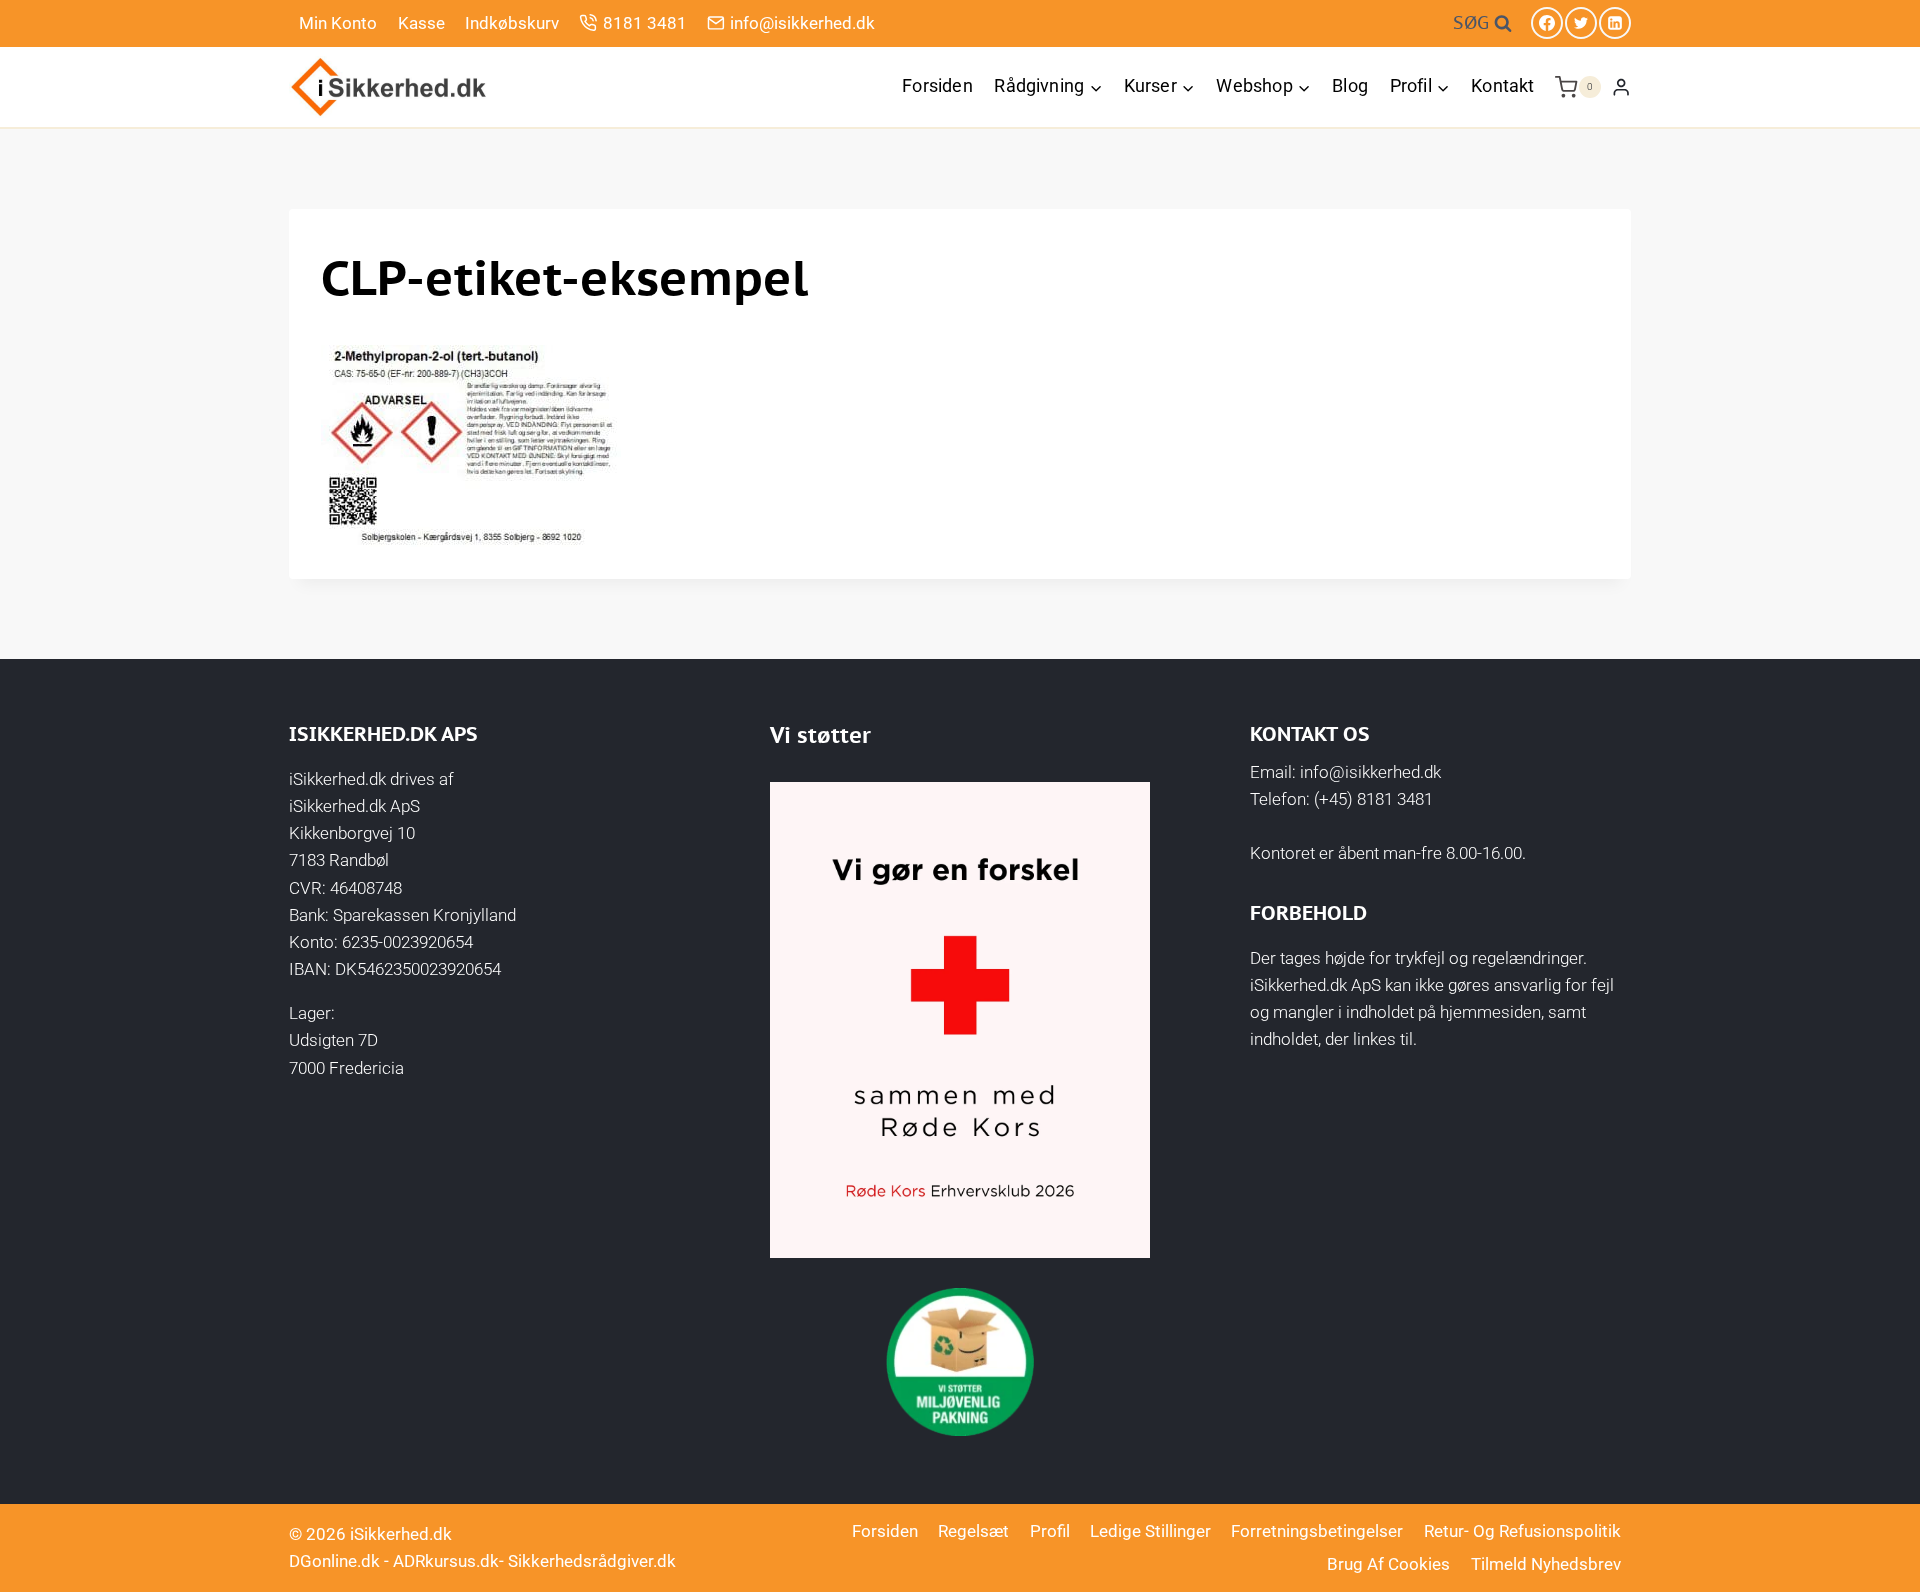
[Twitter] (1581, 23)
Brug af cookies (1388, 1564)
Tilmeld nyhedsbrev (1546, 1564)
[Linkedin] (1615, 23)
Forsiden (937, 85)
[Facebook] (1547, 23)
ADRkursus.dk (446, 1561)
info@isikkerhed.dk (802, 23)
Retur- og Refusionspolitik (1522, 1531)
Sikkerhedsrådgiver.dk (592, 1561)
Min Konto (338, 23)
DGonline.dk (334, 1561)
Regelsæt (973, 1531)
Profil (1050, 1531)
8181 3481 (645, 23)
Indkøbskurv (512, 23)
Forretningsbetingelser (1317, 1531)
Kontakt (1502, 85)
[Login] (1621, 86)
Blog (1350, 85)
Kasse (421, 23)
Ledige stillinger (1150, 1531)
